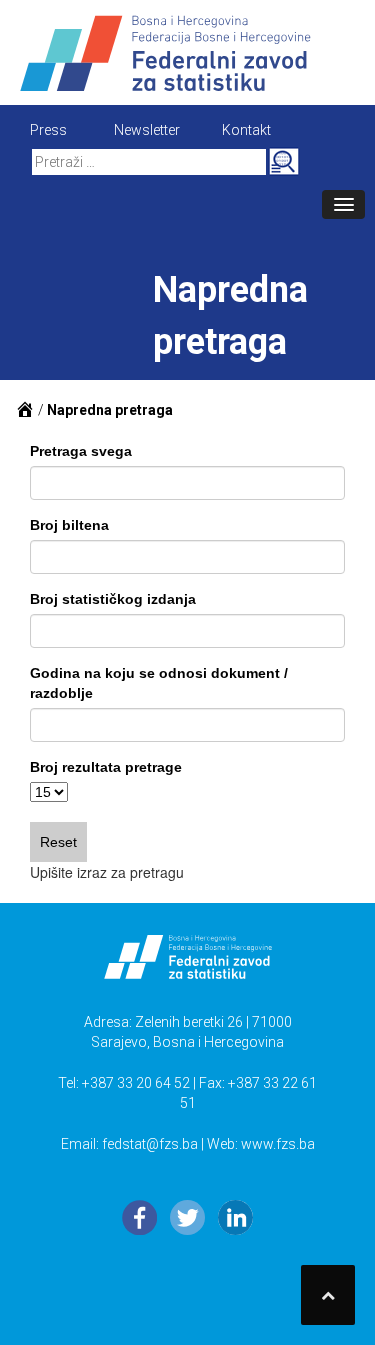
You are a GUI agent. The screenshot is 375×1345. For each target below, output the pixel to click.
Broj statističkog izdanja (113, 599)
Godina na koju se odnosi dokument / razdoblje (159, 683)
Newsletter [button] (147, 130)
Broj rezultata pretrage (106, 767)
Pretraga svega (81, 451)
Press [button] (48, 130)
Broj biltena (69, 525)
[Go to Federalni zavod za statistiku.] (25, 410)
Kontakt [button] (246, 130)
